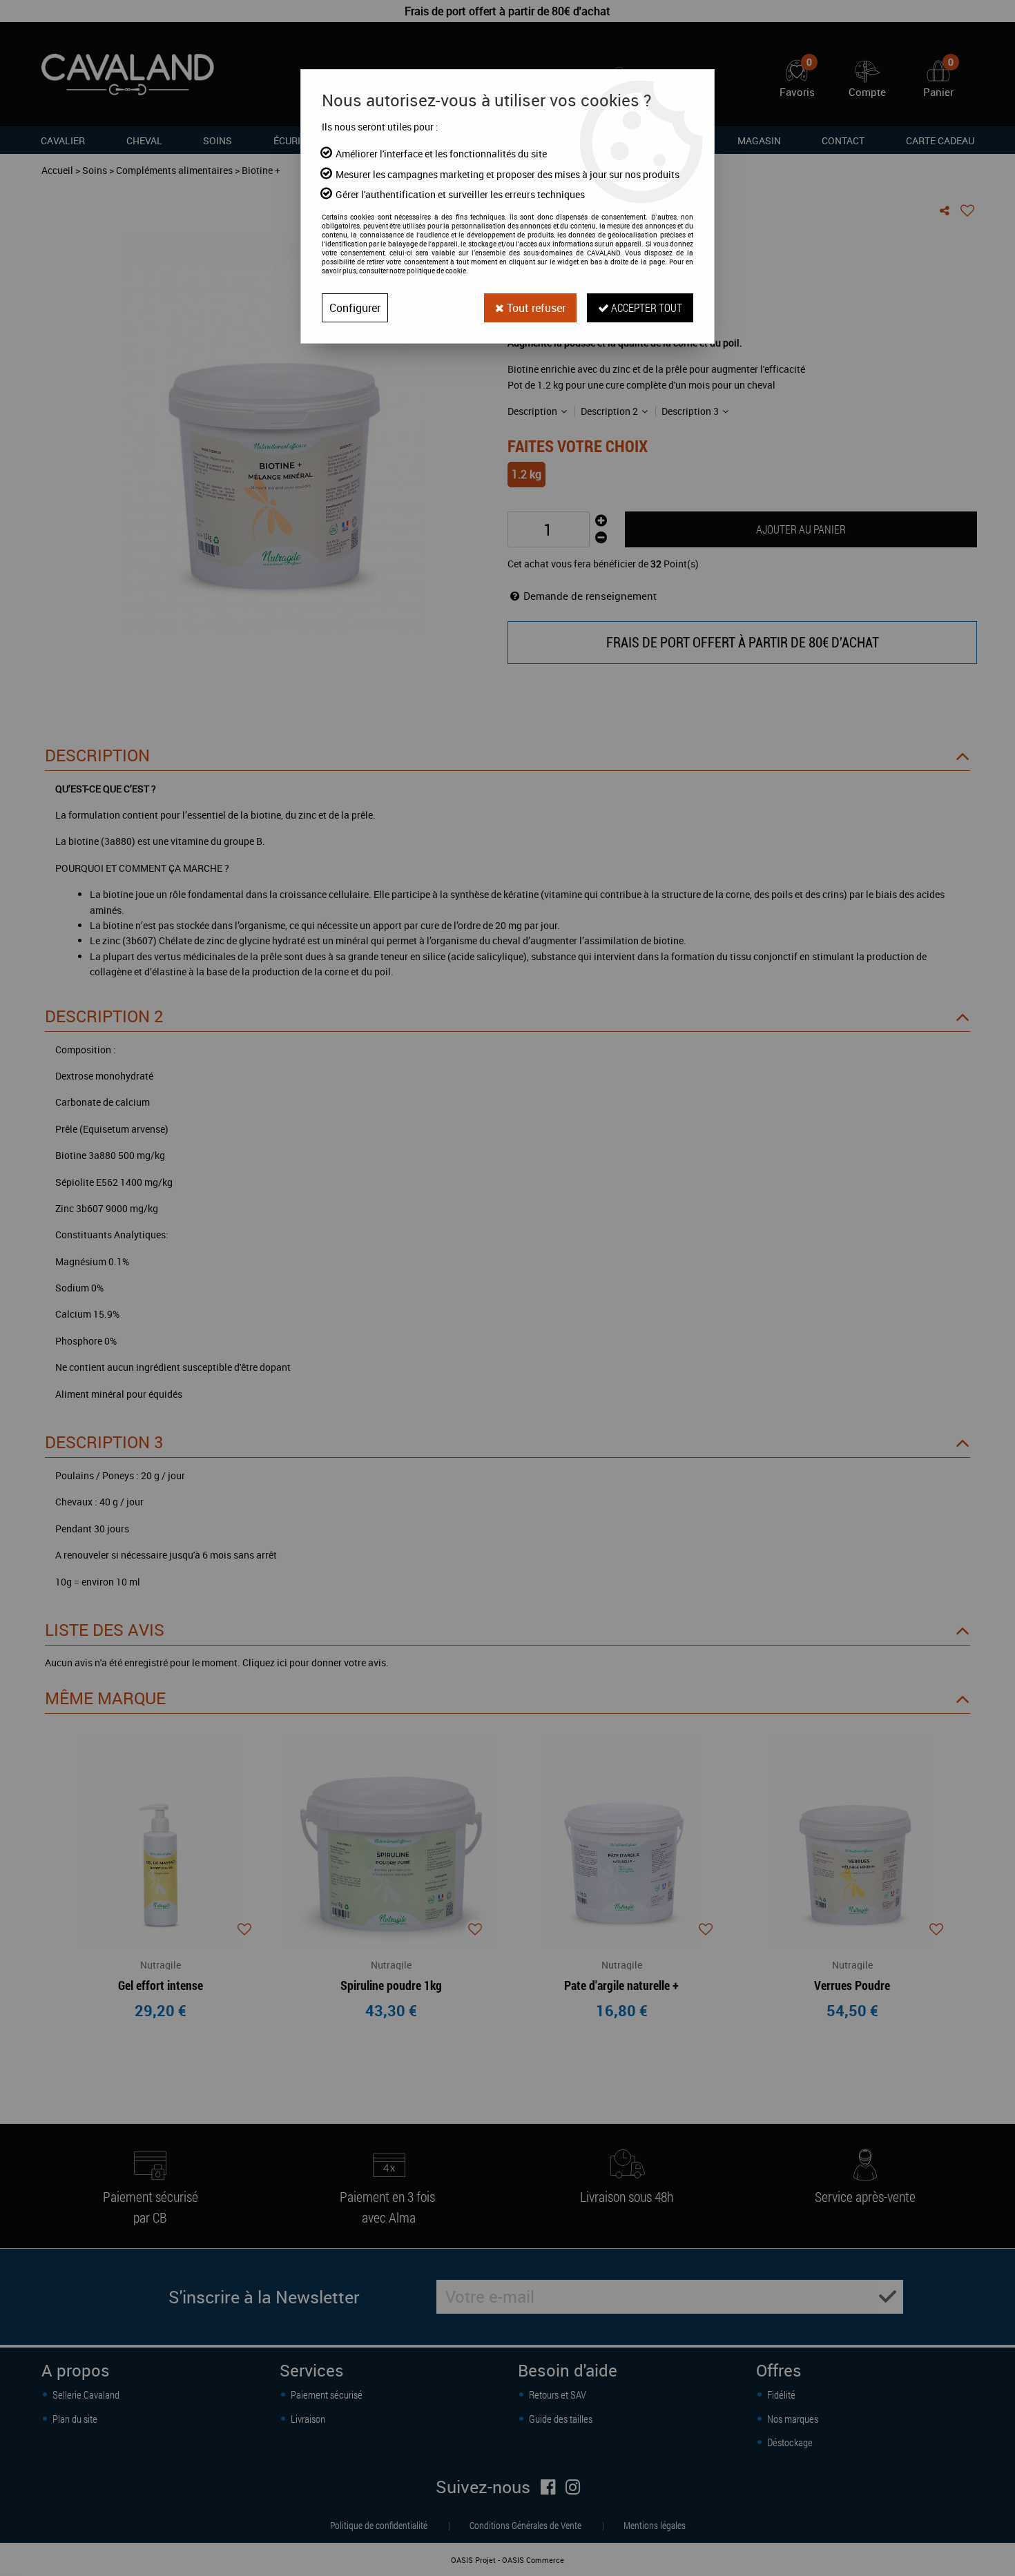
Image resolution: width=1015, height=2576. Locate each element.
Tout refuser (535, 308)
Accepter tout (646, 308)
